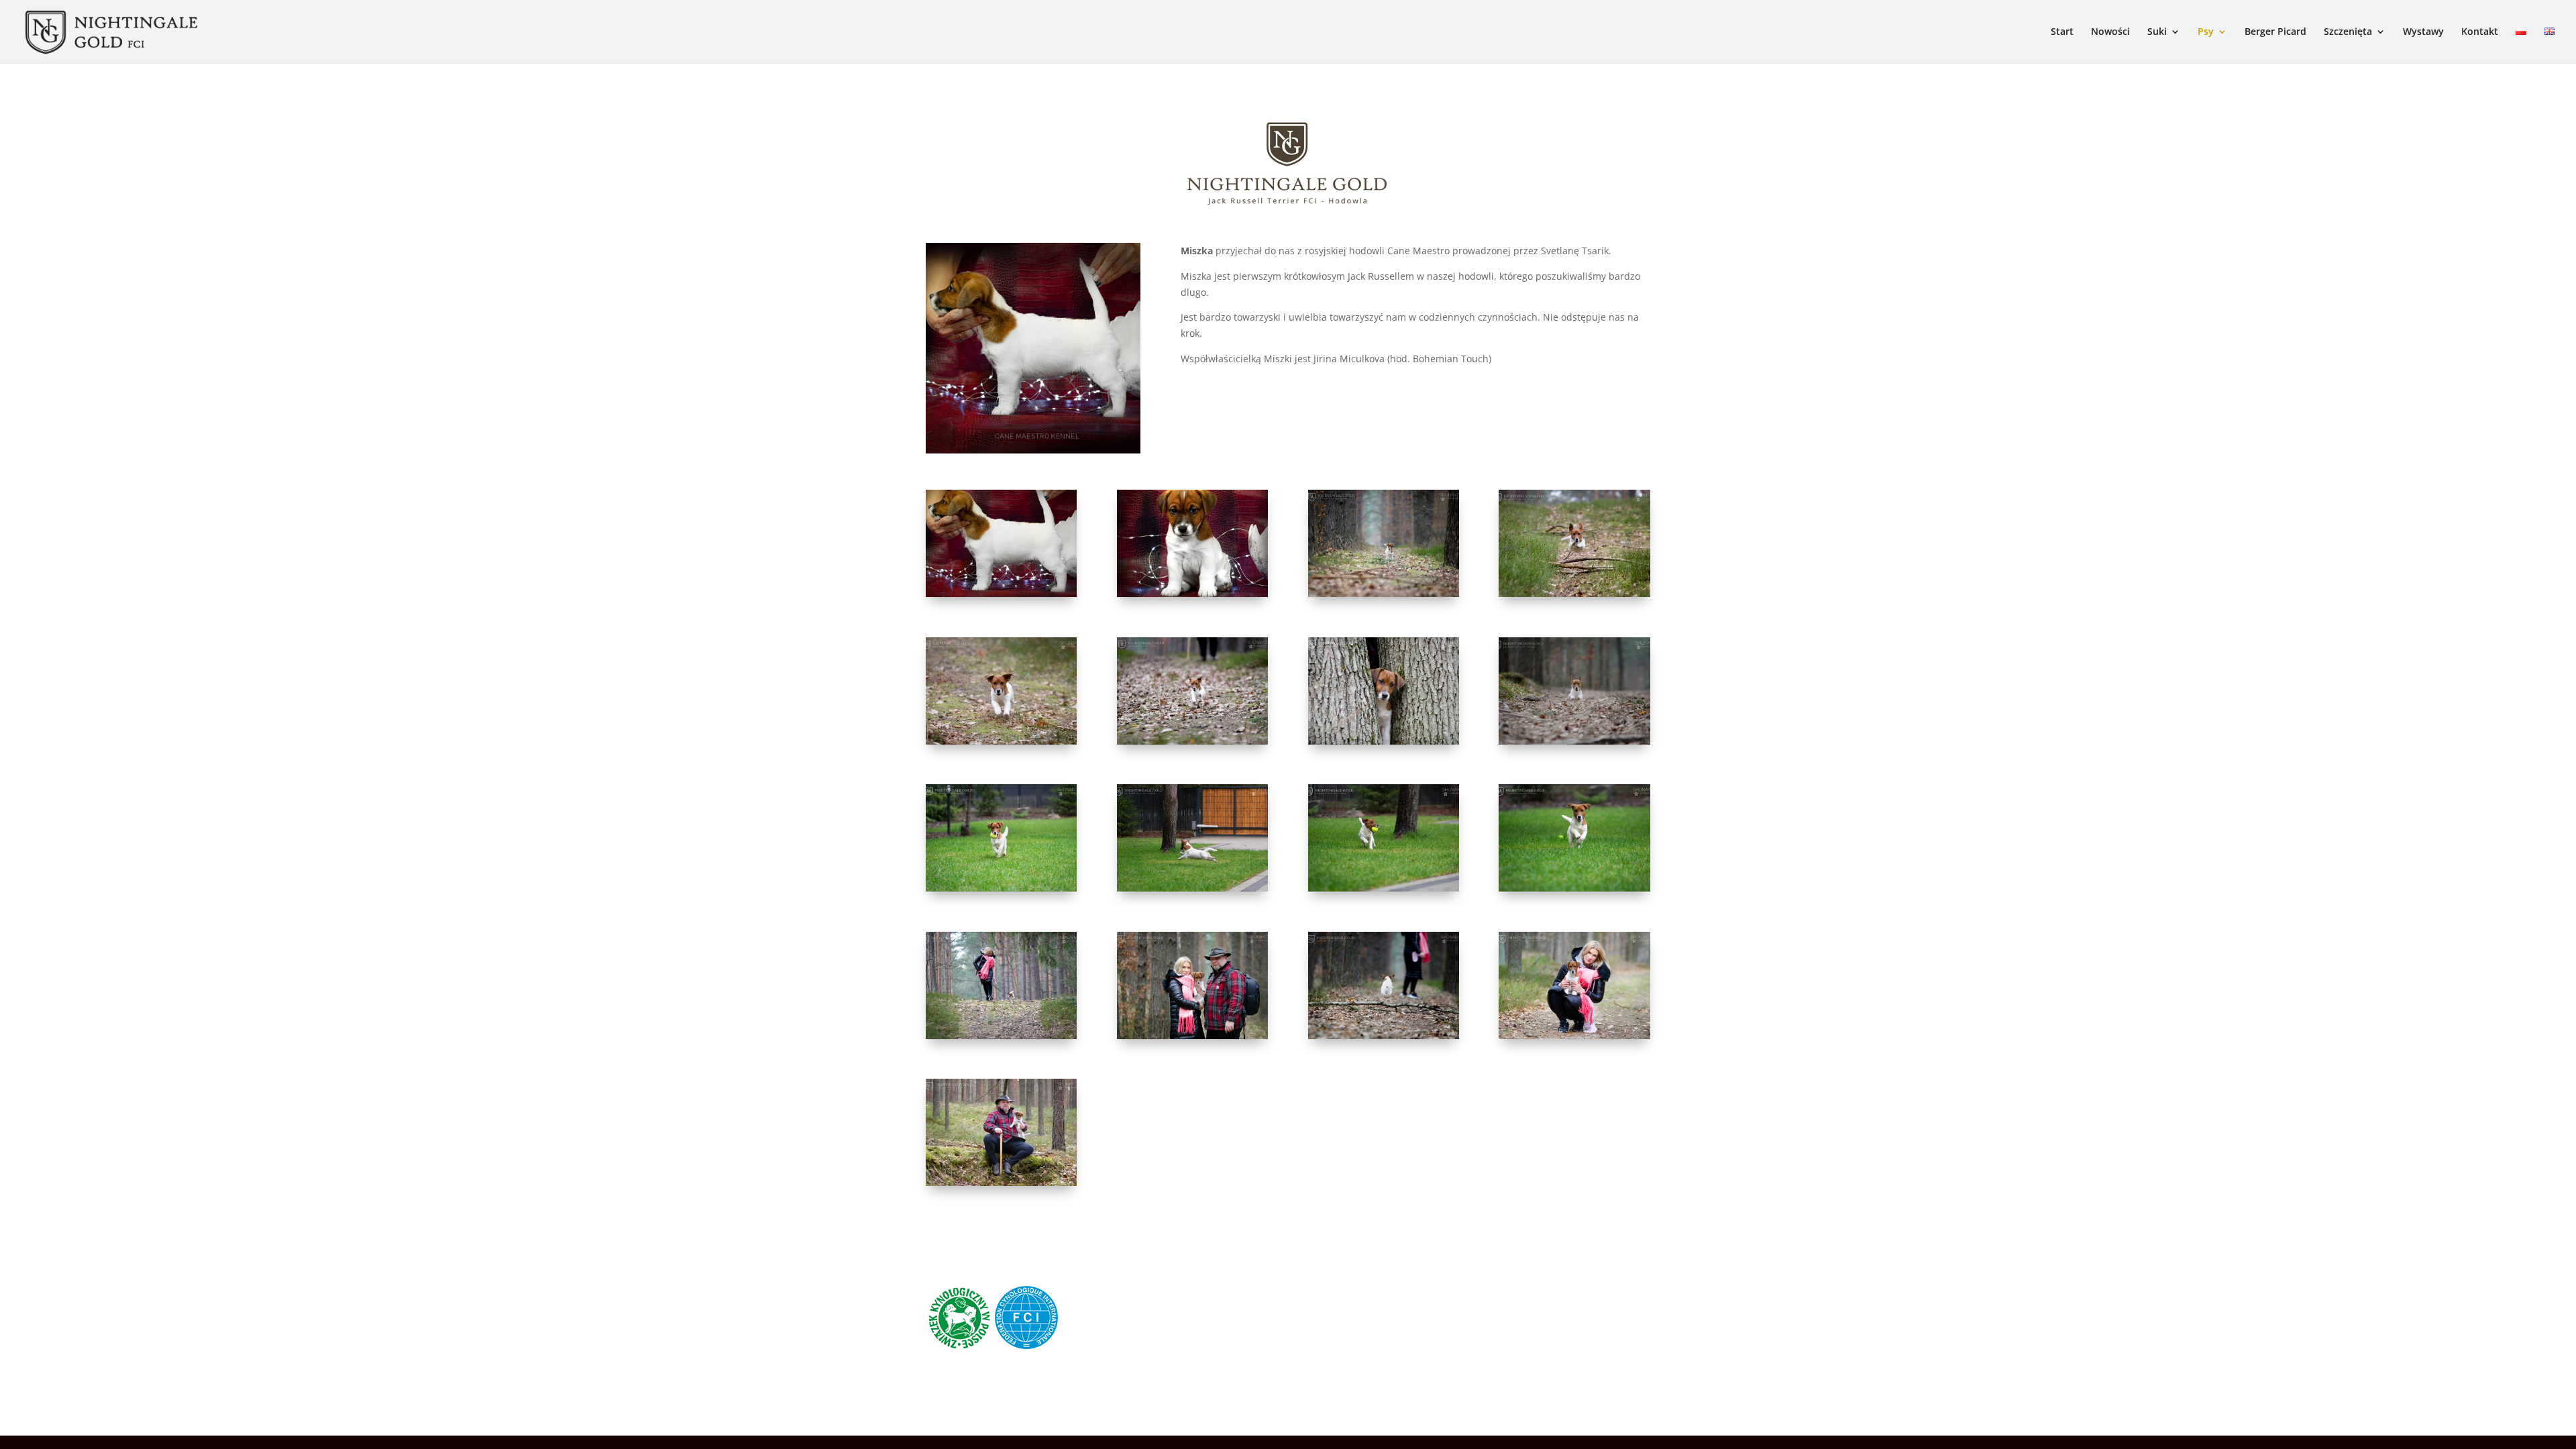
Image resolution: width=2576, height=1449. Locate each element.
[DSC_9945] (1574, 1035)
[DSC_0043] (1001, 1182)
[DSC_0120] (1384, 741)
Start (2062, 32)
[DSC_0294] (1192, 741)
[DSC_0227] (1192, 888)
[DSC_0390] (1574, 593)
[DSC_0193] (1574, 888)
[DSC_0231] (1001, 888)
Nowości (2110, 32)
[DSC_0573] (1384, 1035)
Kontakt (2480, 32)
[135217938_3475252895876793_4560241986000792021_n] (1001, 593)
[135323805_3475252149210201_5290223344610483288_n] (1192, 593)
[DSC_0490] (1384, 593)
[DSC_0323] (1001, 741)
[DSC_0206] (1001, 1035)
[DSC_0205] (1384, 888)
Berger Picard (2275, 32)
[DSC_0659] (1192, 1035)
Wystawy (2423, 32)
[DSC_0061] (1574, 741)
